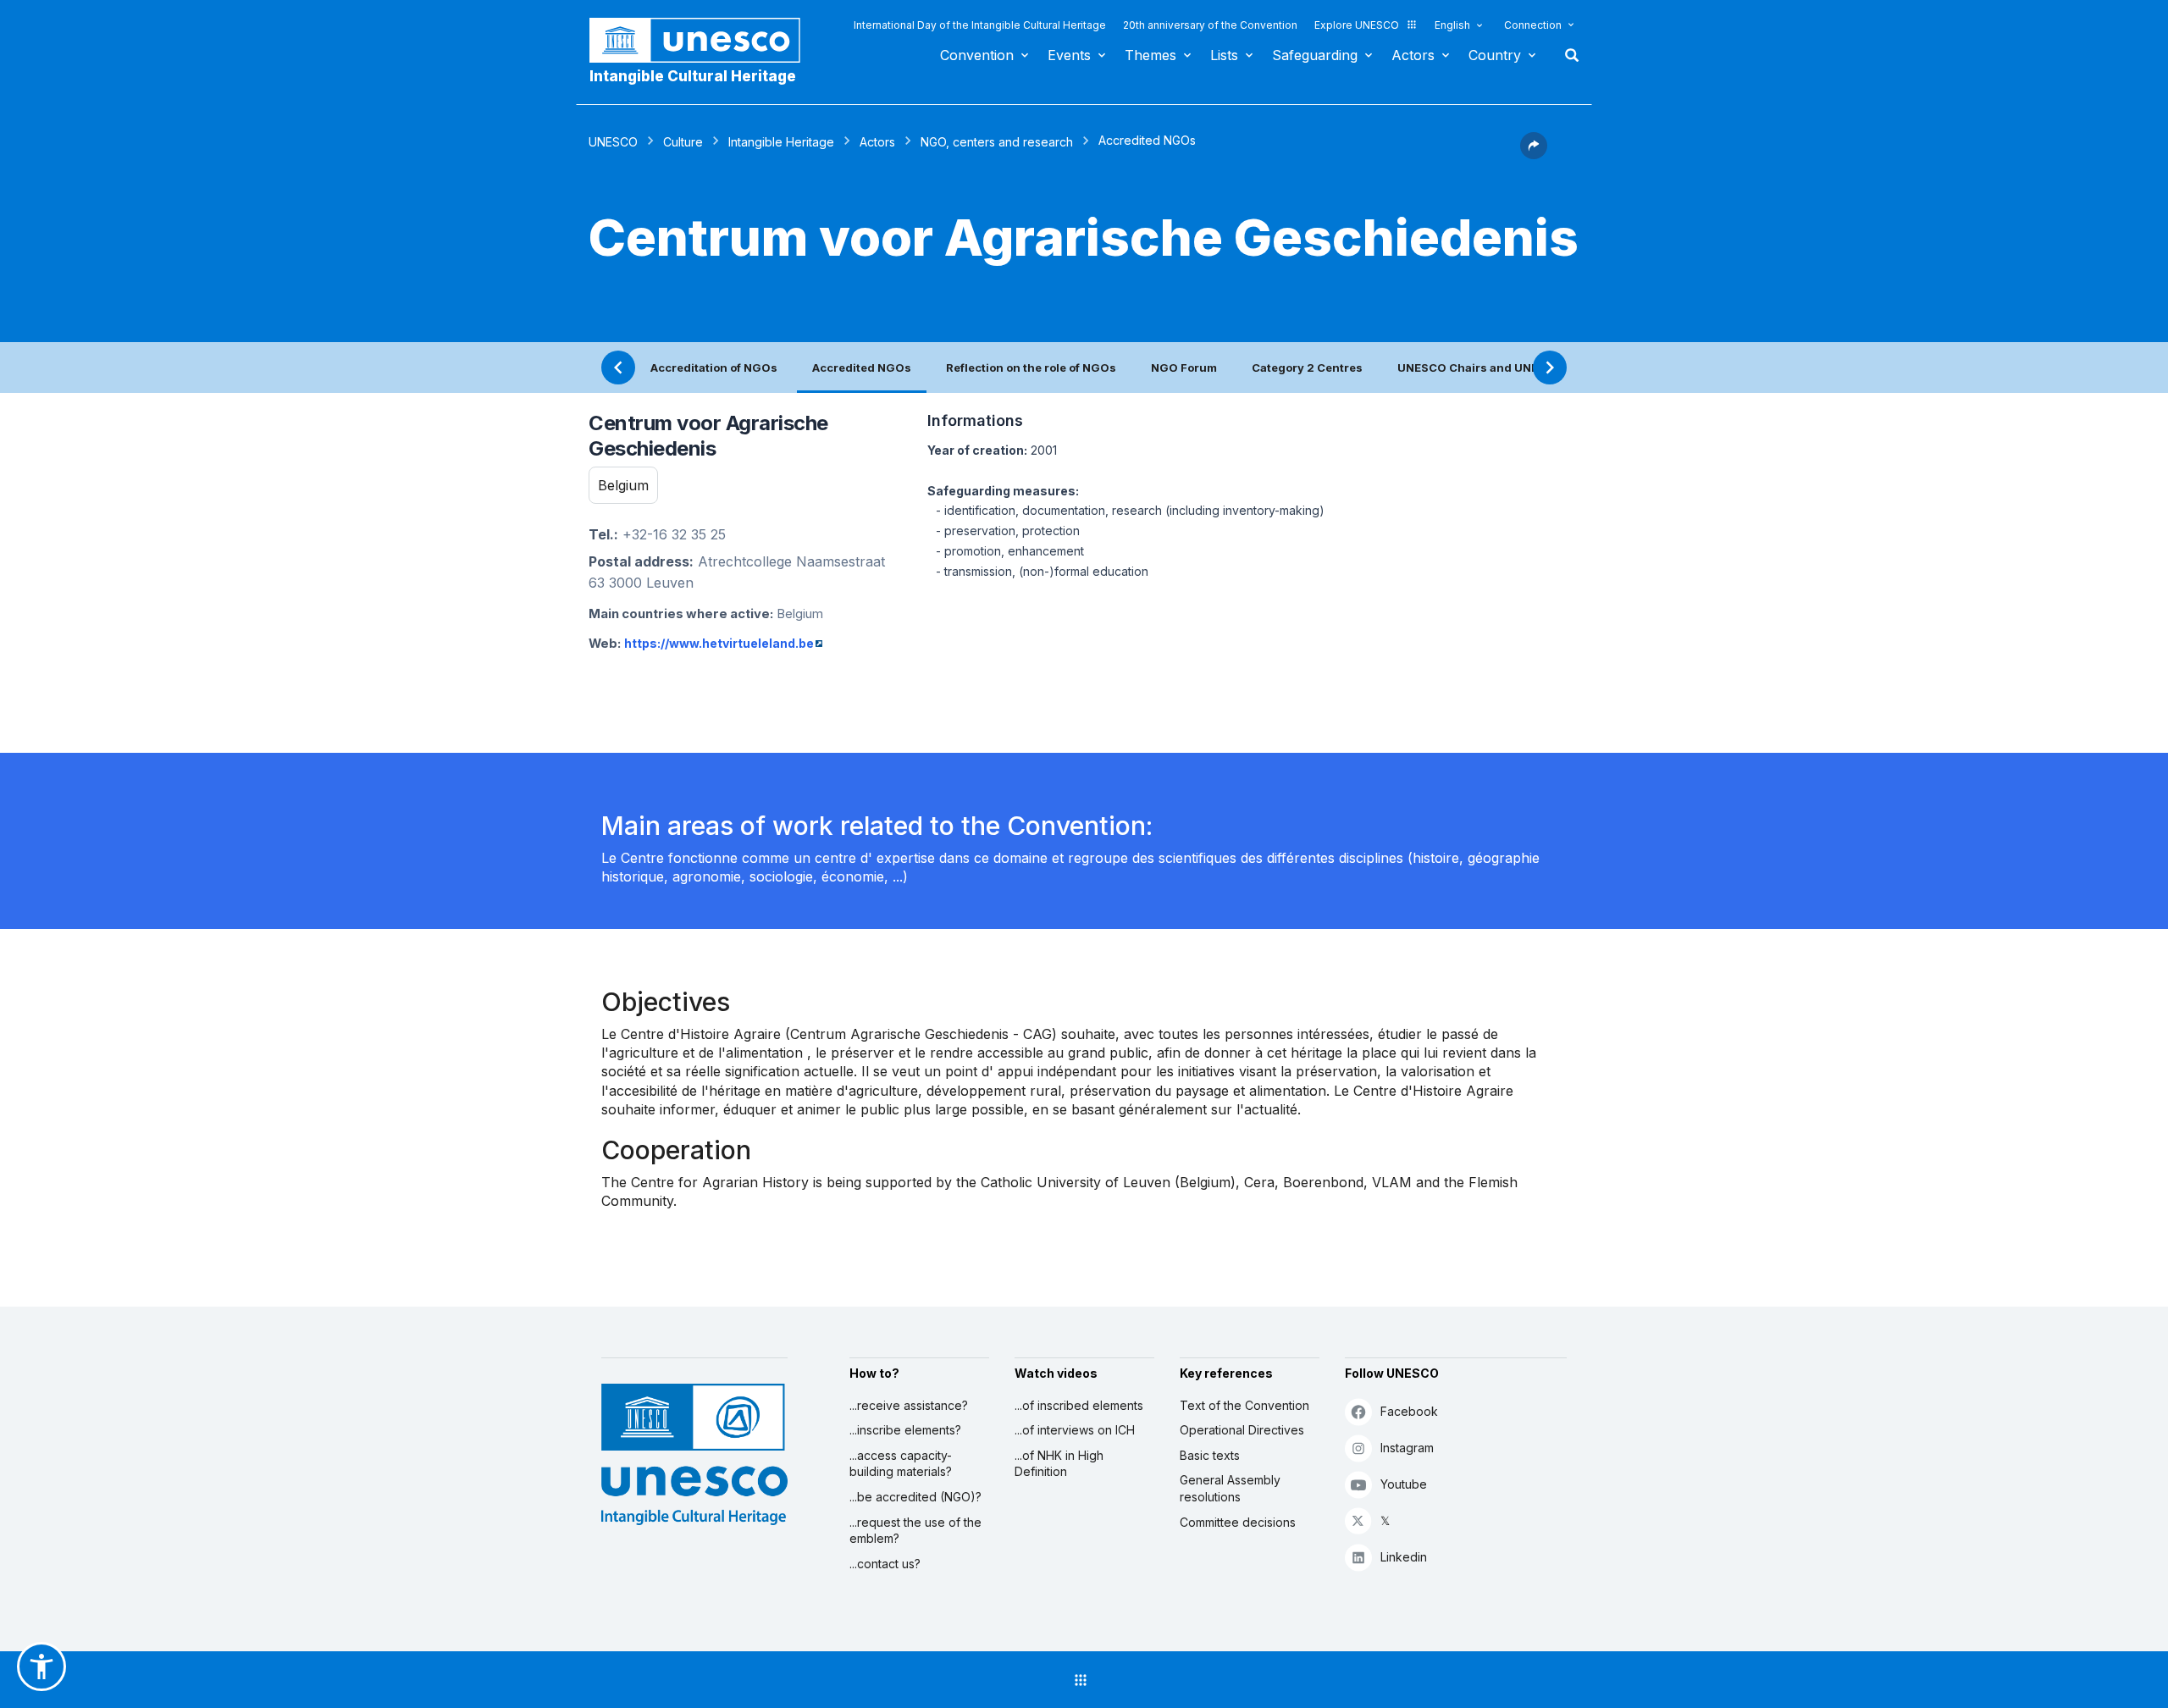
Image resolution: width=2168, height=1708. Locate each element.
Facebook (1409, 1411)
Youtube (1404, 1484)
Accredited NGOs (862, 368)
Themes (1150, 55)
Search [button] (1567, 55)
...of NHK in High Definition (1059, 1464)
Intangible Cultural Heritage (693, 76)
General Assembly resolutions (1230, 1488)
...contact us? (885, 1564)
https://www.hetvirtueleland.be (719, 643)
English (1452, 25)
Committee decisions (1238, 1522)
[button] (1534, 154)
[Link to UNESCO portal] (704, 40)
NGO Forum (1184, 368)
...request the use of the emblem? (915, 1531)
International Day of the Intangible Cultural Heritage (980, 25)
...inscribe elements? (905, 1430)
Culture (683, 142)
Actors (1413, 55)
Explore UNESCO (1357, 25)
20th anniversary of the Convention (1210, 25)
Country (1495, 55)
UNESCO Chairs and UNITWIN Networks (1510, 368)
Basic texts (1210, 1455)
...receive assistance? (909, 1405)
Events (1069, 55)
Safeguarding (1315, 55)
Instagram (1407, 1448)
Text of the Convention (1244, 1405)
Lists (1224, 55)
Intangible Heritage (781, 142)
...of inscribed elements (1079, 1405)
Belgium (623, 485)
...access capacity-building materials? (901, 1464)
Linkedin (1404, 1557)
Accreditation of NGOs (714, 368)
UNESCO (613, 142)
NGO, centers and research (997, 142)
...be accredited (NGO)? (915, 1497)
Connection (1533, 25)
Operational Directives (1242, 1430)
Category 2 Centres (1307, 368)
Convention (977, 55)
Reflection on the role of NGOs (1031, 368)
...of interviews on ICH (1075, 1430)
